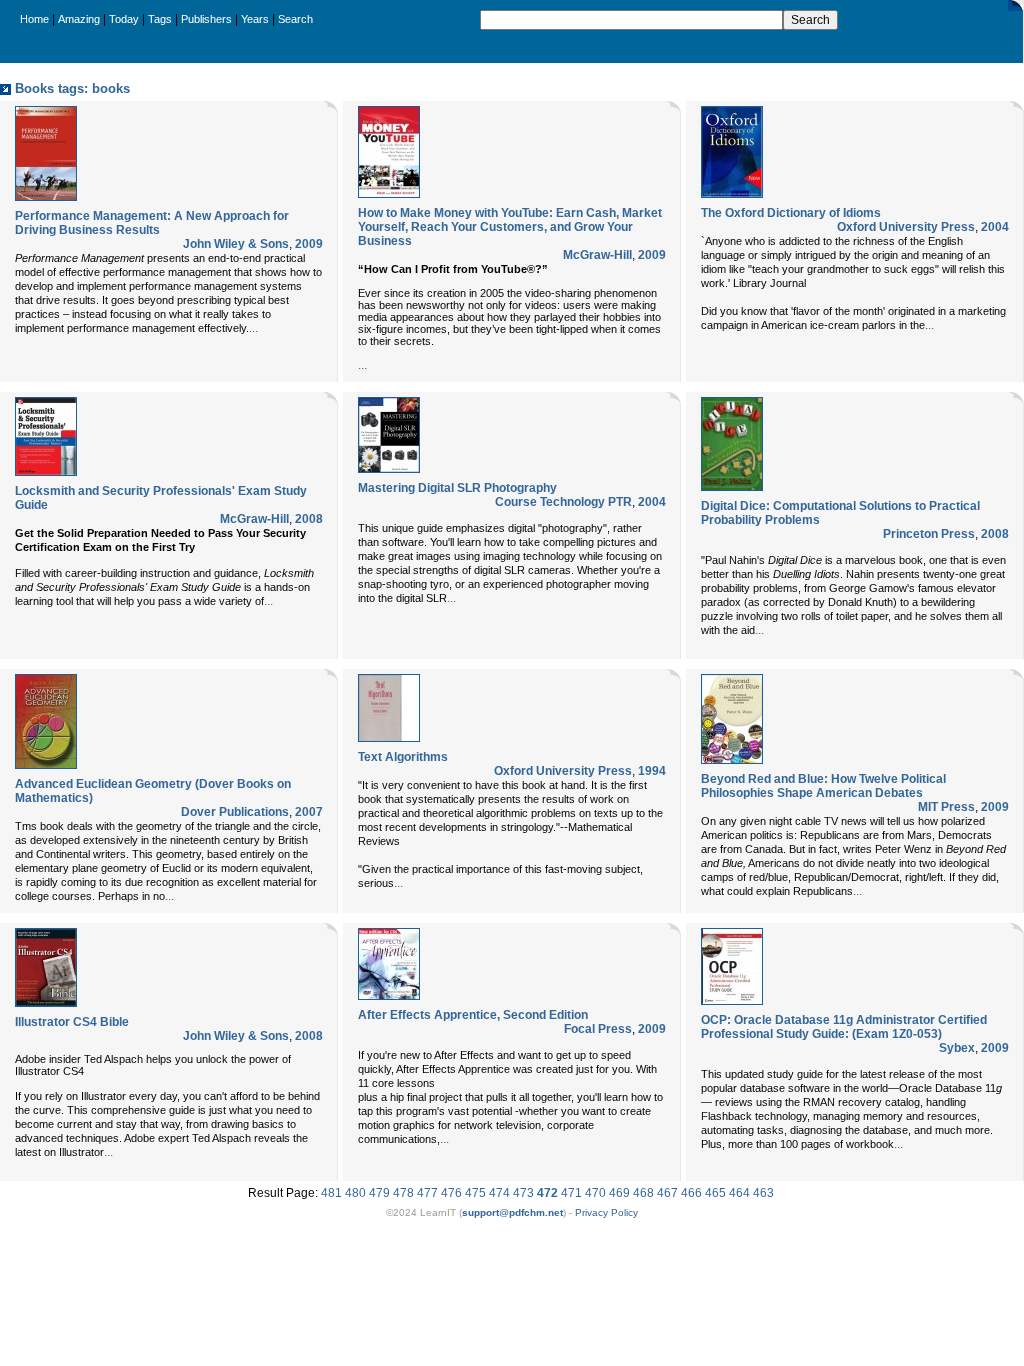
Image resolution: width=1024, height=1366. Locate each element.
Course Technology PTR (563, 502)
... (253, 328)
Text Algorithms (403, 757)
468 (643, 1193)
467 (667, 1193)
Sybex (957, 1048)
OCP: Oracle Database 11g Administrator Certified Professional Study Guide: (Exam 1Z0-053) (844, 1027)
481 (331, 1193)
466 (691, 1193)
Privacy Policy (606, 1212)
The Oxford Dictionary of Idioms (791, 213)
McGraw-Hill (597, 255)
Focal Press (598, 1029)
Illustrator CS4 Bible (72, 1022)
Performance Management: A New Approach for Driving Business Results (152, 223)
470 (595, 1193)
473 (523, 1193)
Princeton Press (929, 534)
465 (715, 1193)
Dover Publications (235, 812)
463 (763, 1193)
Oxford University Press (906, 227)
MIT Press (946, 807)
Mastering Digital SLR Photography (457, 488)
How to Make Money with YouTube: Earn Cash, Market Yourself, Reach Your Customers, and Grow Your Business (510, 227)
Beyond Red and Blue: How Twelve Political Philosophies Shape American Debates (823, 786)
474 (499, 1193)
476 (451, 1193)
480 (355, 1193)
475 (475, 1193)
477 (427, 1193)
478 (403, 1193)
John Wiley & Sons (236, 244)
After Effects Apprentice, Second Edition (473, 1015)
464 (739, 1193)
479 (379, 1193)
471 (571, 1193)
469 (619, 1193)
